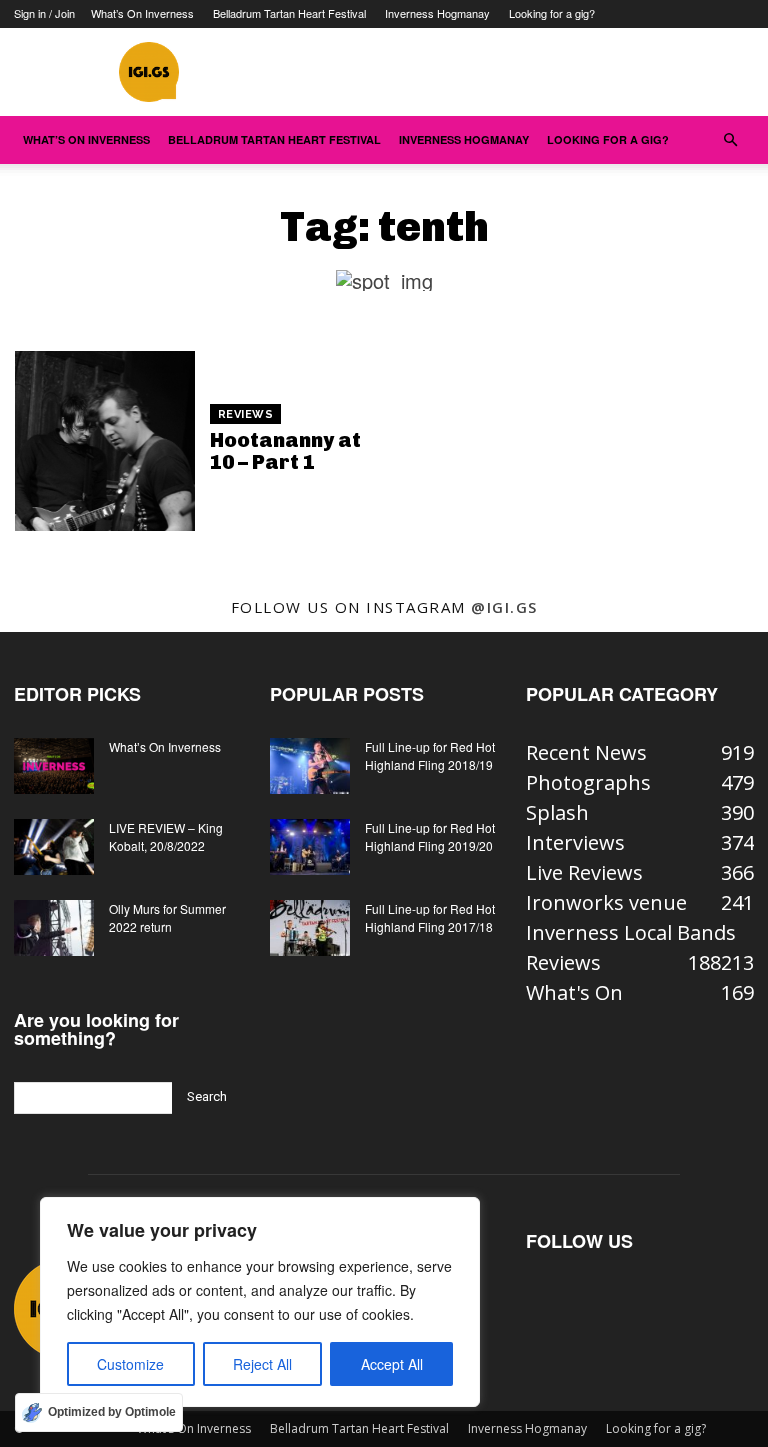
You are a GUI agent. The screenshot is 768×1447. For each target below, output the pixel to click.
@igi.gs (504, 607)
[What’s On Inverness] (54, 766)
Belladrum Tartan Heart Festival (289, 13)
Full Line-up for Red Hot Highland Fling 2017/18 (430, 917)
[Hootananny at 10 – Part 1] (105, 441)
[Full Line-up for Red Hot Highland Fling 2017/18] (310, 928)
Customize (130, 1364)
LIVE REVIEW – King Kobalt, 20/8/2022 (166, 836)
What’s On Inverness (142, 13)
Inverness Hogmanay (437, 13)
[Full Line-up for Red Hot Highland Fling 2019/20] (310, 847)
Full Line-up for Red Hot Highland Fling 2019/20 (430, 836)
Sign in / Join (44, 13)
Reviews (246, 414)
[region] (260, 1302)
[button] (730, 138)
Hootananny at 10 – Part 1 (285, 451)
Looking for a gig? (552, 13)
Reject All (262, 1364)
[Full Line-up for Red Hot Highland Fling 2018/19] (310, 766)
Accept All (392, 1364)
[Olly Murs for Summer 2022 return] (54, 928)
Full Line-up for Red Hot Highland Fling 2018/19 (430, 755)
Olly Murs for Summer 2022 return (167, 917)
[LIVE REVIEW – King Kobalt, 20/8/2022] (54, 847)
